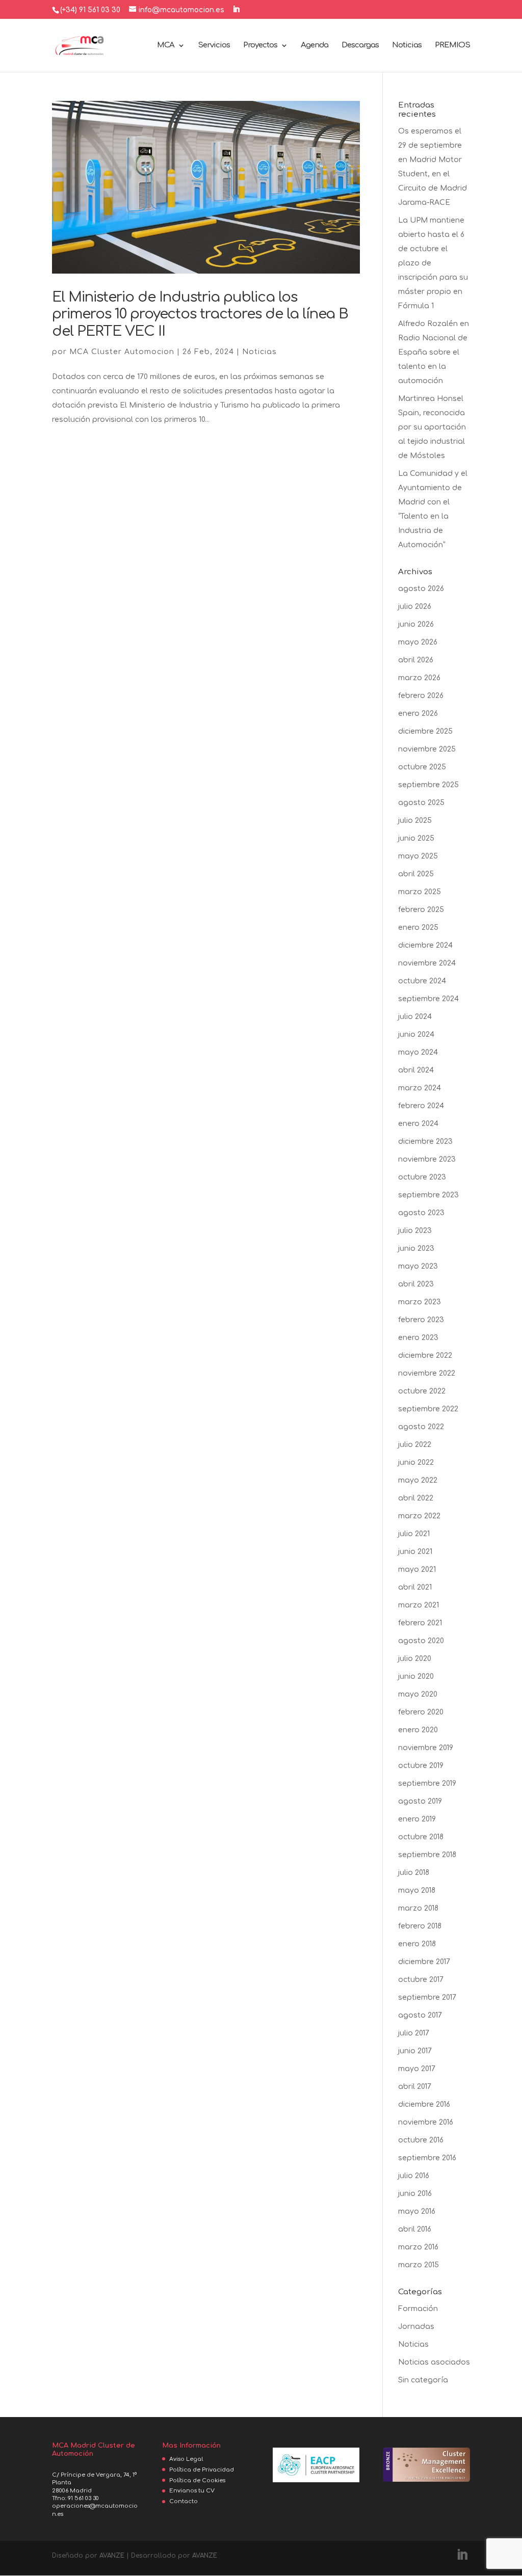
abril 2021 (415, 1587)
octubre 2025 (422, 767)
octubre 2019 (421, 1766)
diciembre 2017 (424, 1962)
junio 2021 (415, 1552)
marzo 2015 (419, 2265)
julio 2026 (415, 607)
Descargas (360, 46)
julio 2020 (415, 1659)
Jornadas (416, 2327)
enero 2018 (417, 1944)
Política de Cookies (197, 2480)
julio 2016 (414, 2176)
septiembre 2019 (427, 1783)
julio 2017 (414, 2033)
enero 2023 (418, 1338)
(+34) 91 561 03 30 (90, 10)
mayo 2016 (417, 2211)
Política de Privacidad (202, 2470)
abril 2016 (415, 2229)
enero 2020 (418, 1730)
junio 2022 (416, 1463)
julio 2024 (415, 1017)
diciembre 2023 (425, 1142)
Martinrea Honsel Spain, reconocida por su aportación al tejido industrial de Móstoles (432, 427)
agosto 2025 (421, 803)
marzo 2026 (419, 678)
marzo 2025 (420, 892)
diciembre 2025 (425, 731)
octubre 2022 (422, 1391)
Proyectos (260, 46)
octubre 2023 (422, 1177)
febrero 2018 (420, 1926)
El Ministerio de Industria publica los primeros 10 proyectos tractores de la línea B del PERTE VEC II (200, 314)
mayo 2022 (418, 1480)
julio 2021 (414, 1534)
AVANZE (112, 2556)
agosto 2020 (421, 1641)
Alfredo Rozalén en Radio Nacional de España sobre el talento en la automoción (434, 352)
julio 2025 (415, 821)
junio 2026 (416, 624)
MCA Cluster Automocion (122, 352)
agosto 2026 (421, 589)
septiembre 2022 (428, 1409)
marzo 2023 (420, 1302)
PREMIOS (452, 46)
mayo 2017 (417, 2069)
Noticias (407, 46)
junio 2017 (415, 2051)
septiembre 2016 (427, 2158)
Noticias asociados (434, 2362)
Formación (418, 2309)
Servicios (214, 46)
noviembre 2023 (427, 1159)
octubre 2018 (421, 1837)
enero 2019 (417, 1819)
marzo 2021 (419, 1605)
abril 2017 (415, 2087)
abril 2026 (416, 660)
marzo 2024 (420, 1088)
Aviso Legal (186, 2459)
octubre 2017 (421, 1980)
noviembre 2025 (427, 749)
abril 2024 (416, 1070)
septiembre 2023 (428, 1195)
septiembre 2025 (428, 785)
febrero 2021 (420, 1623)
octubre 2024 (422, 981)
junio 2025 (416, 838)
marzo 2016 (418, 2247)
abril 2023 (416, 1284)
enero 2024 (418, 1124)
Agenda (315, 46)
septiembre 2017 (427, 1997)
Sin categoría (423, 2380)
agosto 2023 (421, 1213)
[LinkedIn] (236, 10)
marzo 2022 (419, 1516)
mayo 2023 (418, 1266)
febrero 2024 (421, 1106)
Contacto (184, 2501)
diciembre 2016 (424, 2104)
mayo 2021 (417, 1569)
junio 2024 (416, 1035)
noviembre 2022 (427, 1373)
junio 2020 (416, 1676)
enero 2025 (418, 928)
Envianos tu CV (192, 2491)
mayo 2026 (418, 642)
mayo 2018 (417, 1890)
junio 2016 (415, 2194)
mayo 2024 (418, 1052)
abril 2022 (416, 1498)
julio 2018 (414, 1873)
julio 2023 (415, 1231)
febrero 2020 (421, 1712)
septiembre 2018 (427, 1855)
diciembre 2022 (425, 1356)
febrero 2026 (421, 696)
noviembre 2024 (427, 963)
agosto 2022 (421, 1427)
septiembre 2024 (428, 999)
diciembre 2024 (425, 945)
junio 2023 (416, 1249)
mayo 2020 (418, 1694)
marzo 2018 (418, 1908)
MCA (166, 46)
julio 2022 (415, 1445)
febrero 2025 (421, 910)
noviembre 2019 (426, 1748)
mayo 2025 (418, 856)
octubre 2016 (421, 2140)
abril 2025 (416, 874)
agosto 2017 (420, 2015)
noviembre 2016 (426, 2122)
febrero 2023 (421, 1320)
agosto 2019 (420, 1801)
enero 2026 (418, 714)
